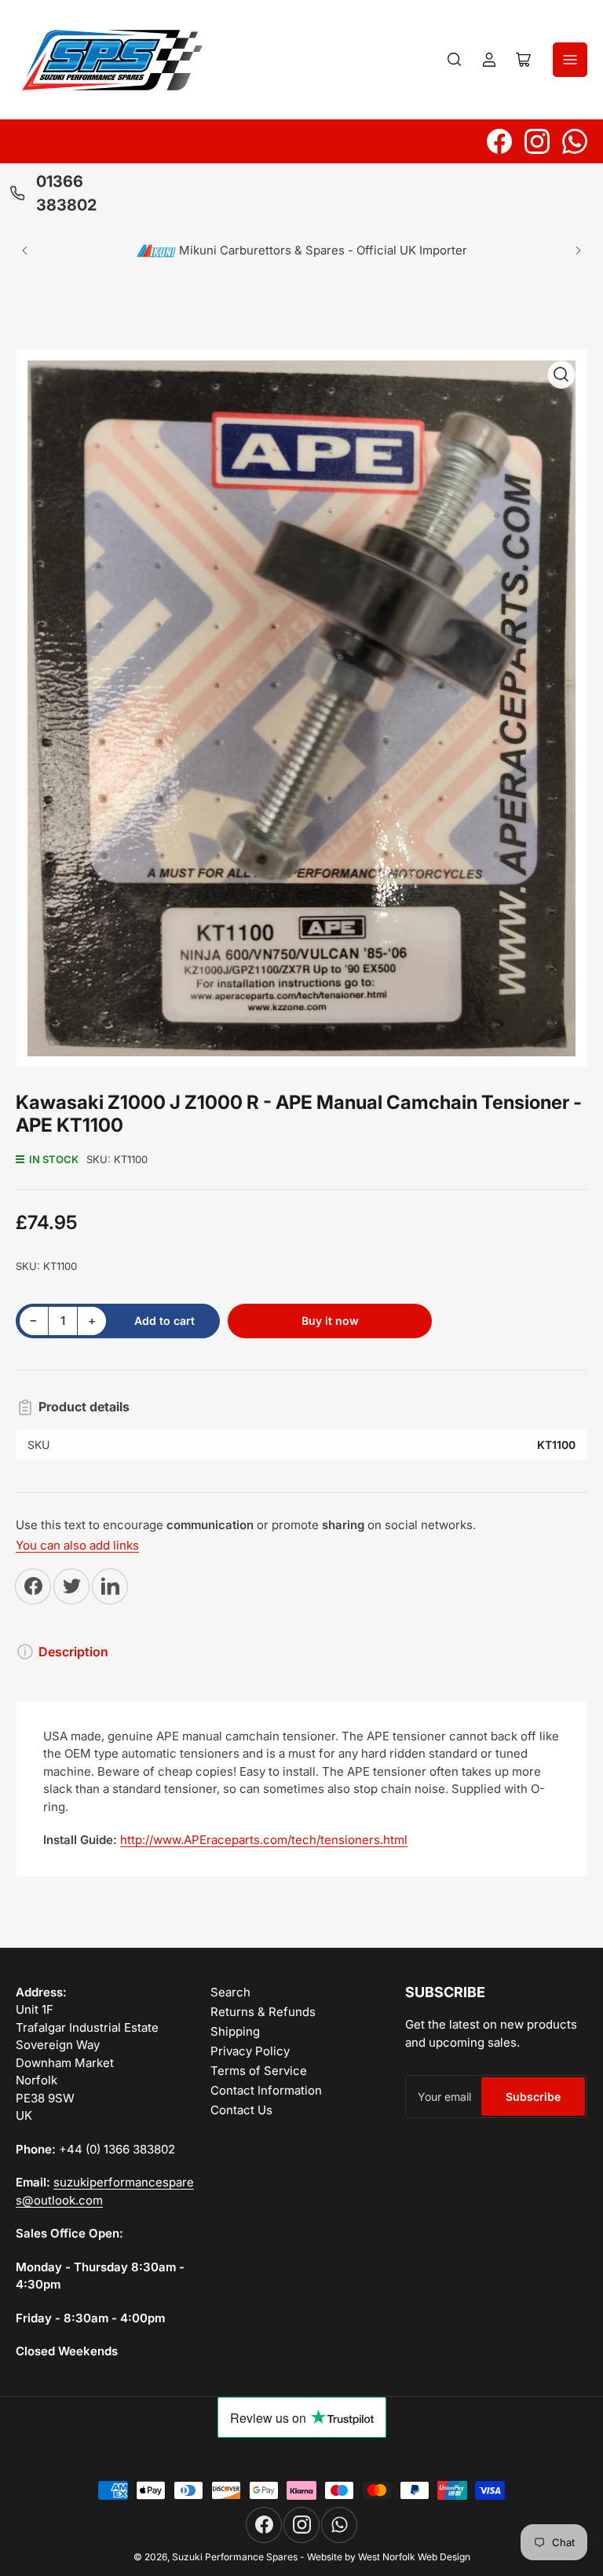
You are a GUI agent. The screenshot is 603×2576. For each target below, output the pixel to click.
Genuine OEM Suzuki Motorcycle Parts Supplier (341, 249)
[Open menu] (570, 60)
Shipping (235, 2031)
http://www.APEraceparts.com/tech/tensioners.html (264, 1840)
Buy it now (330, 1321)
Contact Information (266, 2090)
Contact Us (241, 2110)
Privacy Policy (250, 2051)
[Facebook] (499, 141)
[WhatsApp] (575, 141)
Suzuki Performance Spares (235, 2557)
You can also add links (77, 1545)
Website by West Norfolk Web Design (389, 2557)
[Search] (455, 60)
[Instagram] (537, 141)
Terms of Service (259, 2071)
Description (73, 1652)
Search (230, 1992)
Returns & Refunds (263, 2012)
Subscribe (533, 2097)
